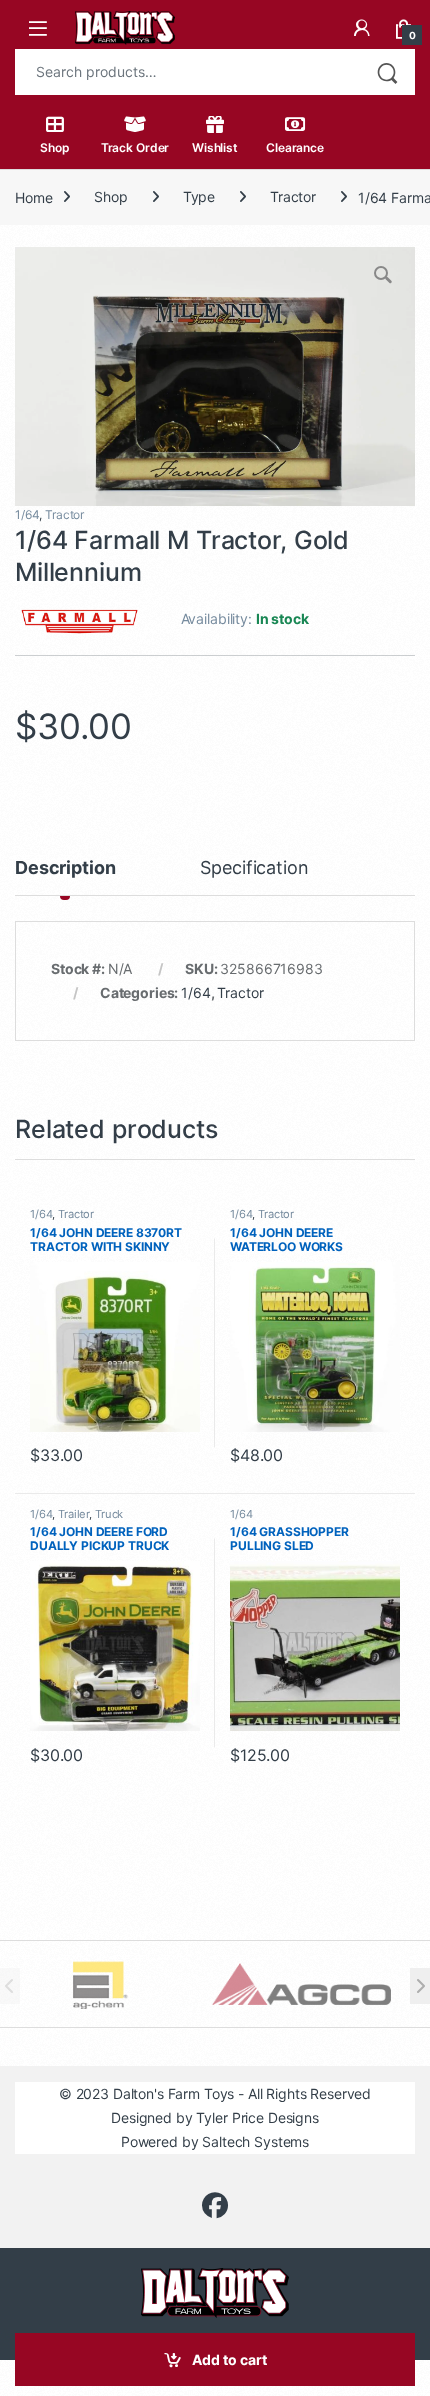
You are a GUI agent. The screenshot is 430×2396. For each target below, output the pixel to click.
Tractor (293, 196)
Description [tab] (65, 868)
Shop (54, 147)
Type (199, 196)
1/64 (27, 514)
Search (387, 72)
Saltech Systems (255, 2141)
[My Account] (362, 28)
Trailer (73, 1514)
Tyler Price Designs (257, 2117)
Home (33, 196)
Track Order (135, 147)
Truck (109, 1514)
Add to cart (229, 2359)
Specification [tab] (254, 868)
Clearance (295, 147)
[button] (385, 277)
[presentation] (420, 1986)
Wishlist (215, 147)
